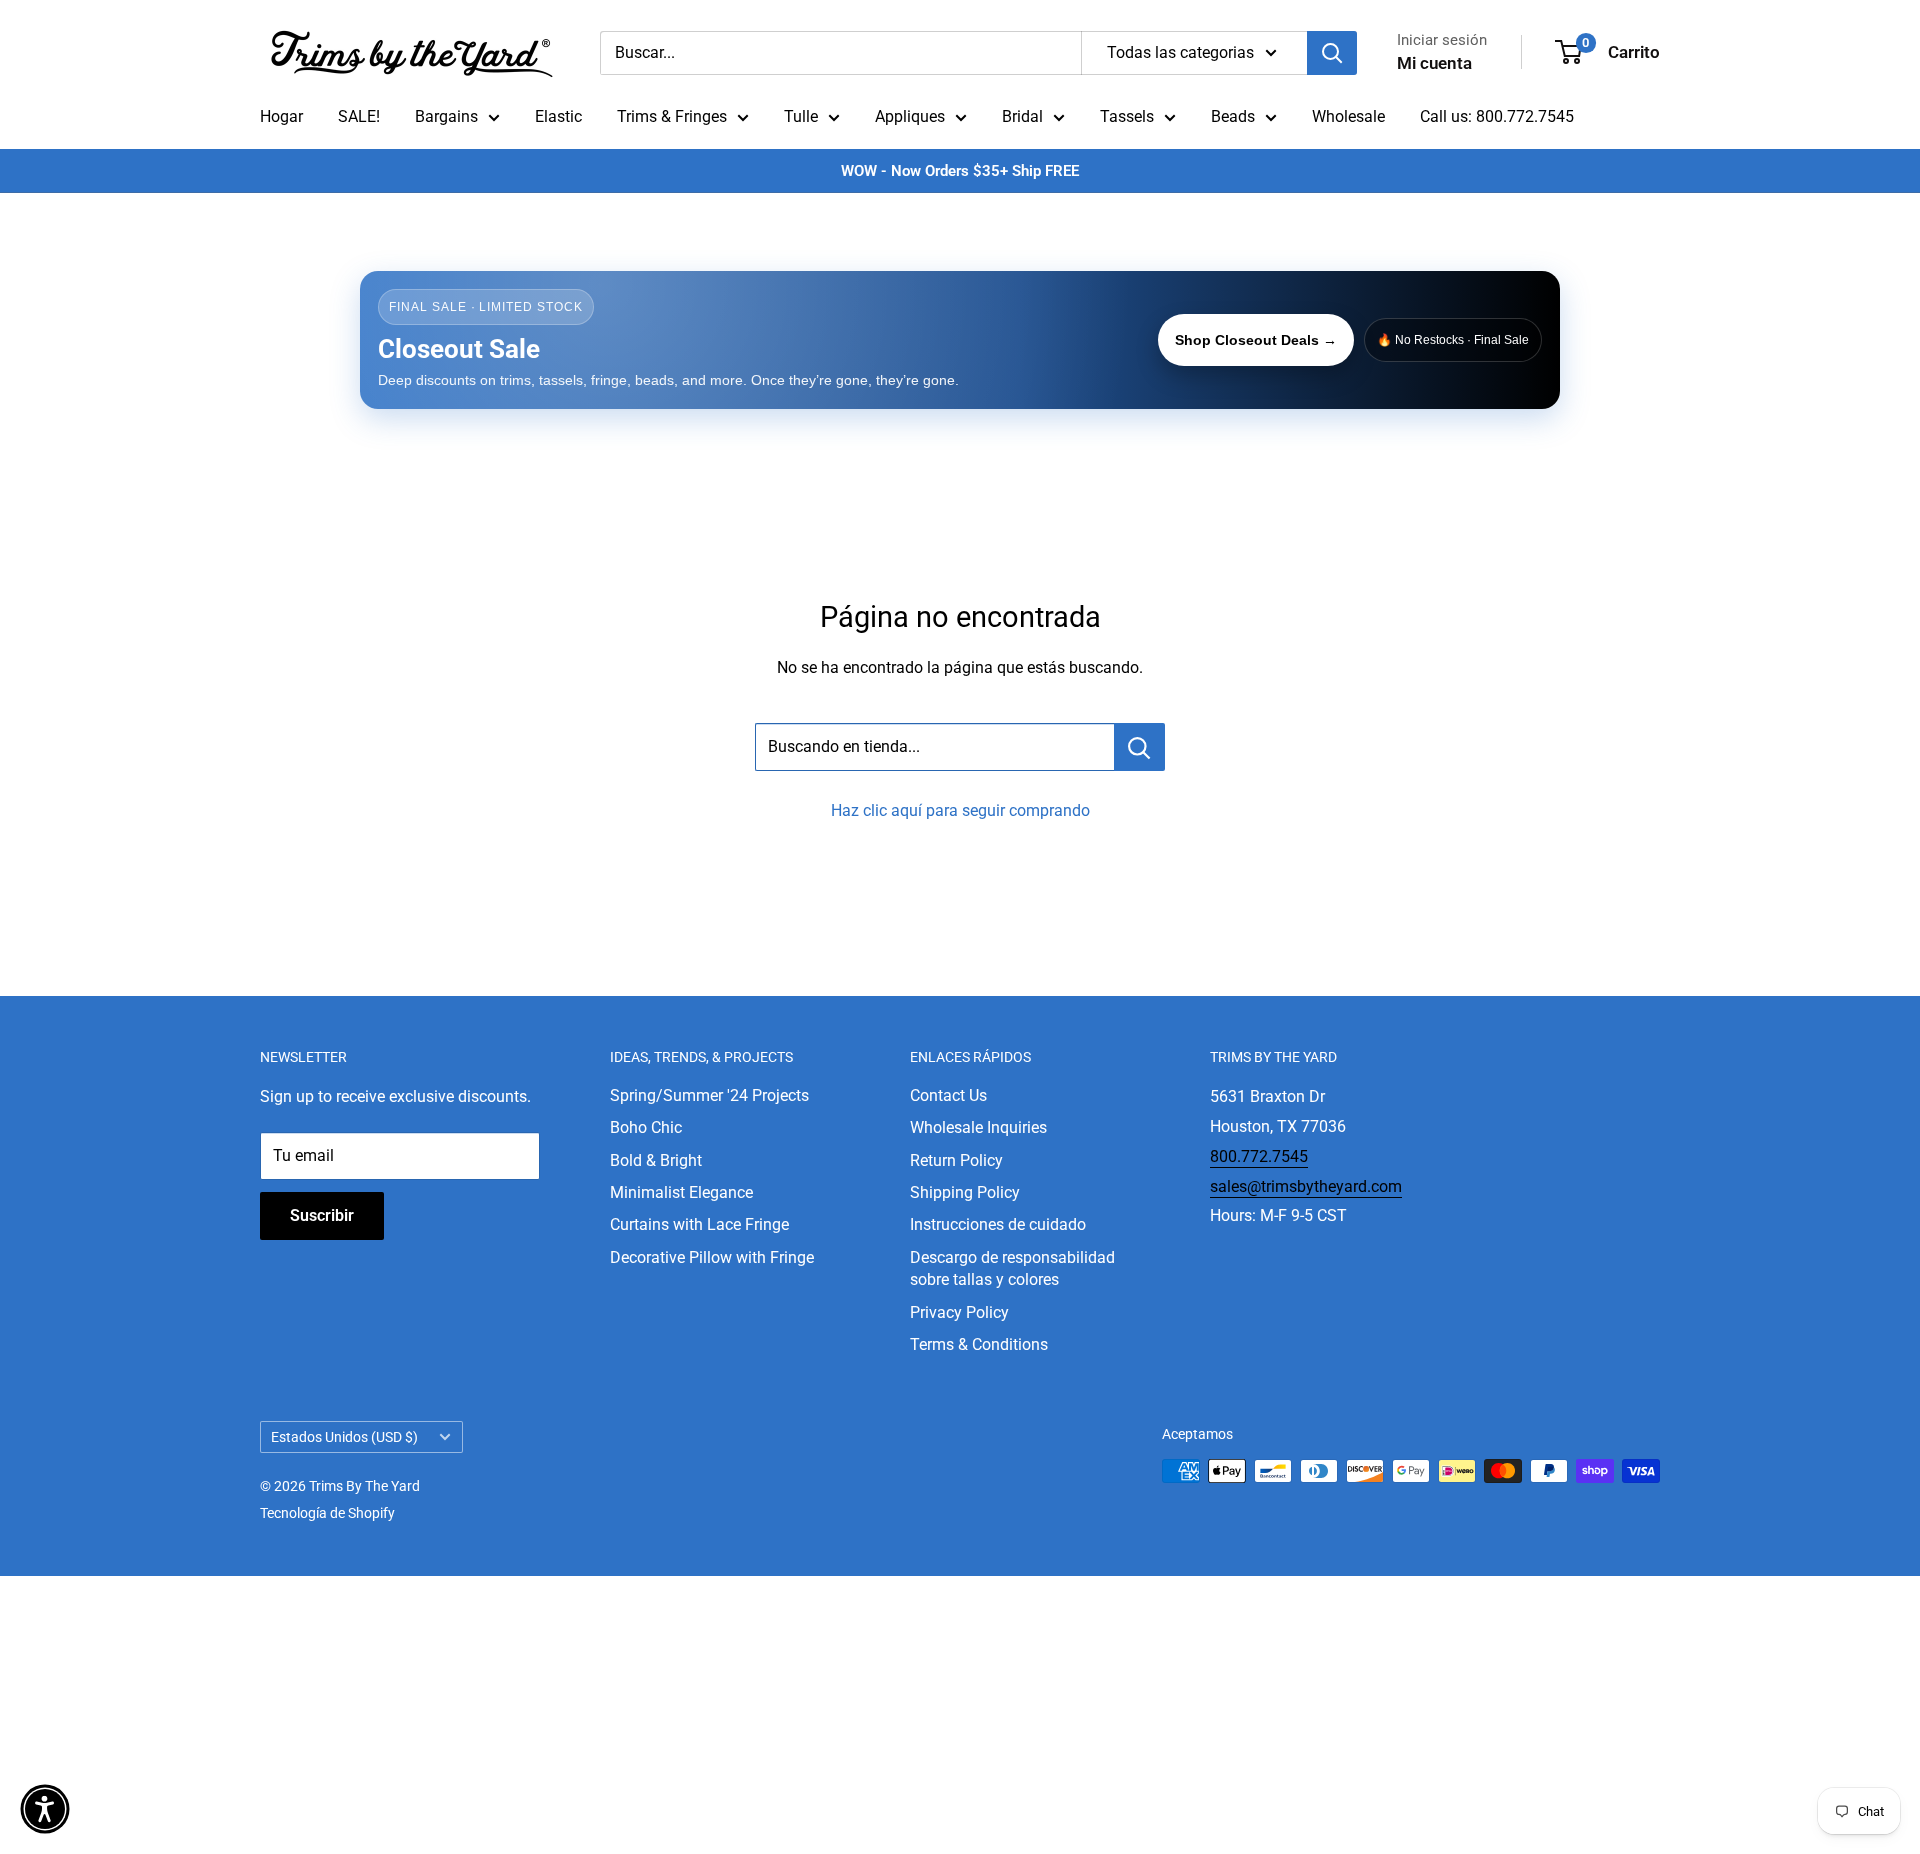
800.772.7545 (1259, 1156)
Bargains (446, 116)
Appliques (910, 116)
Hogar (281, 116)
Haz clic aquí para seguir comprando (960, 810)
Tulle (801, 116)
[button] (45, 1809)
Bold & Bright (656, 1160)
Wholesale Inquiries (978, 1127)
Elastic (558, 116)
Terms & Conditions (979, 1344)
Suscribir (322, 1215)
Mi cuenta (1434, 63)
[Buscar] (1332, 53)
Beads (1233, 116)
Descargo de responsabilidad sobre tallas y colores (1012, 1268)
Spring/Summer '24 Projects (709, 1095)
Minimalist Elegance (681, 1192)
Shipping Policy (965, 1192)
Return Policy (956, 1160)
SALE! (359, 116)
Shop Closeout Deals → (1256, 340)
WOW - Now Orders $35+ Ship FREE (960, 171)
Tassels (1127, 116)
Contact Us (948, 1095)
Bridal (1022, 116)
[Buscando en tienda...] (1139, 747)
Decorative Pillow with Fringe (712, 1257)
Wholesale (1348, 116)
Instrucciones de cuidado (998, 1224)
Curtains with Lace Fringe (699, 1224)
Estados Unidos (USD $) (344, 1437)
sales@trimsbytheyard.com (1306, 1186)
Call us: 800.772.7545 (1497, 116)
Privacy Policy (959, 1312)
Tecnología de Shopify (327, 1513)
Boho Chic (646, 1127)
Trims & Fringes (672, 116)
